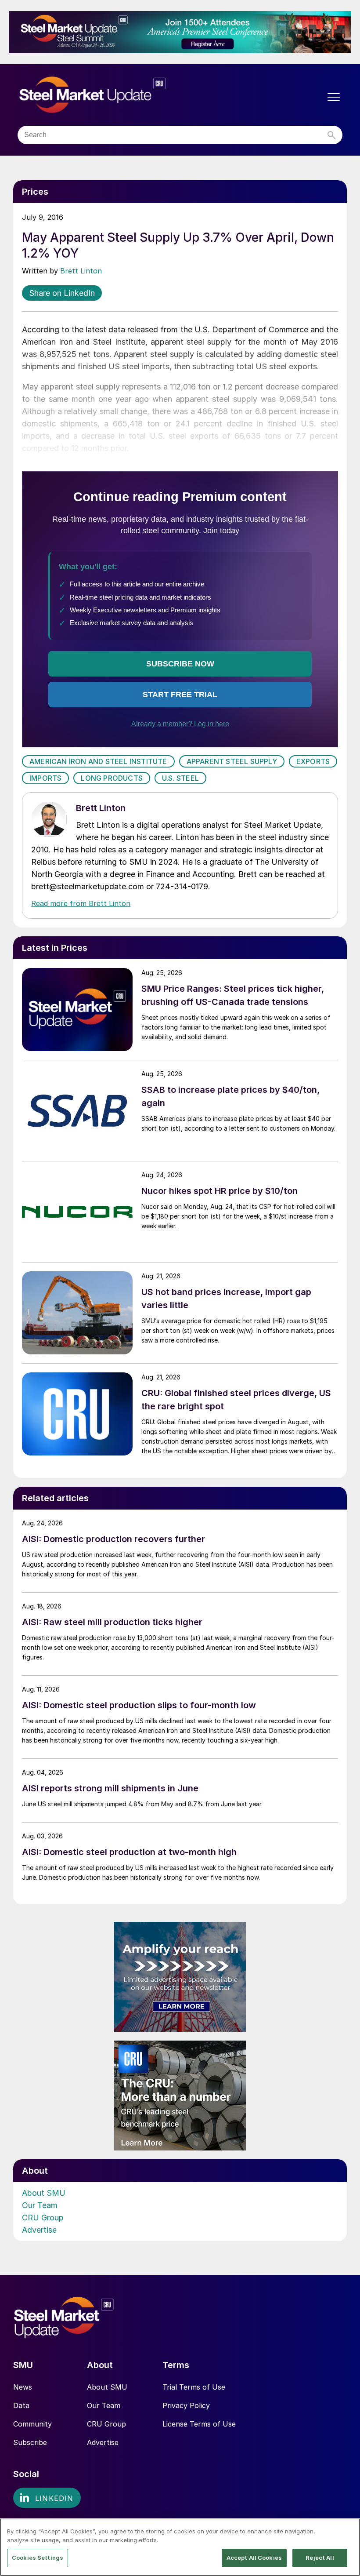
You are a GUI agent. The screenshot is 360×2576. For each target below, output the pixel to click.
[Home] (111, 95)
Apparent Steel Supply (232, 761)
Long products (112, 778)
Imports (45, 778)
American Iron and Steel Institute (98, 761)
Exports (313, 761)
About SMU (44, 2193)
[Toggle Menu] (334, 97)
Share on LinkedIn (62, 293)
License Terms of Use (199, 2424)
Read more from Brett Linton (81, 903)
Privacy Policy (186, 2405)
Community (32, 2424)
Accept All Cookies (254, 2558)
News (23, 2387)
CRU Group (43, 2218)
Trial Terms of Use (194, 2387)
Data (21, 2405)
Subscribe (30, 2442)
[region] (180, 2547)
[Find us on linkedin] (47, 2498)
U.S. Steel (180, 778)
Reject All (320, 2558)
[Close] (346, 2532)
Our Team (40, 2205)
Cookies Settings (38, 2558)
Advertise (39, 2230)
